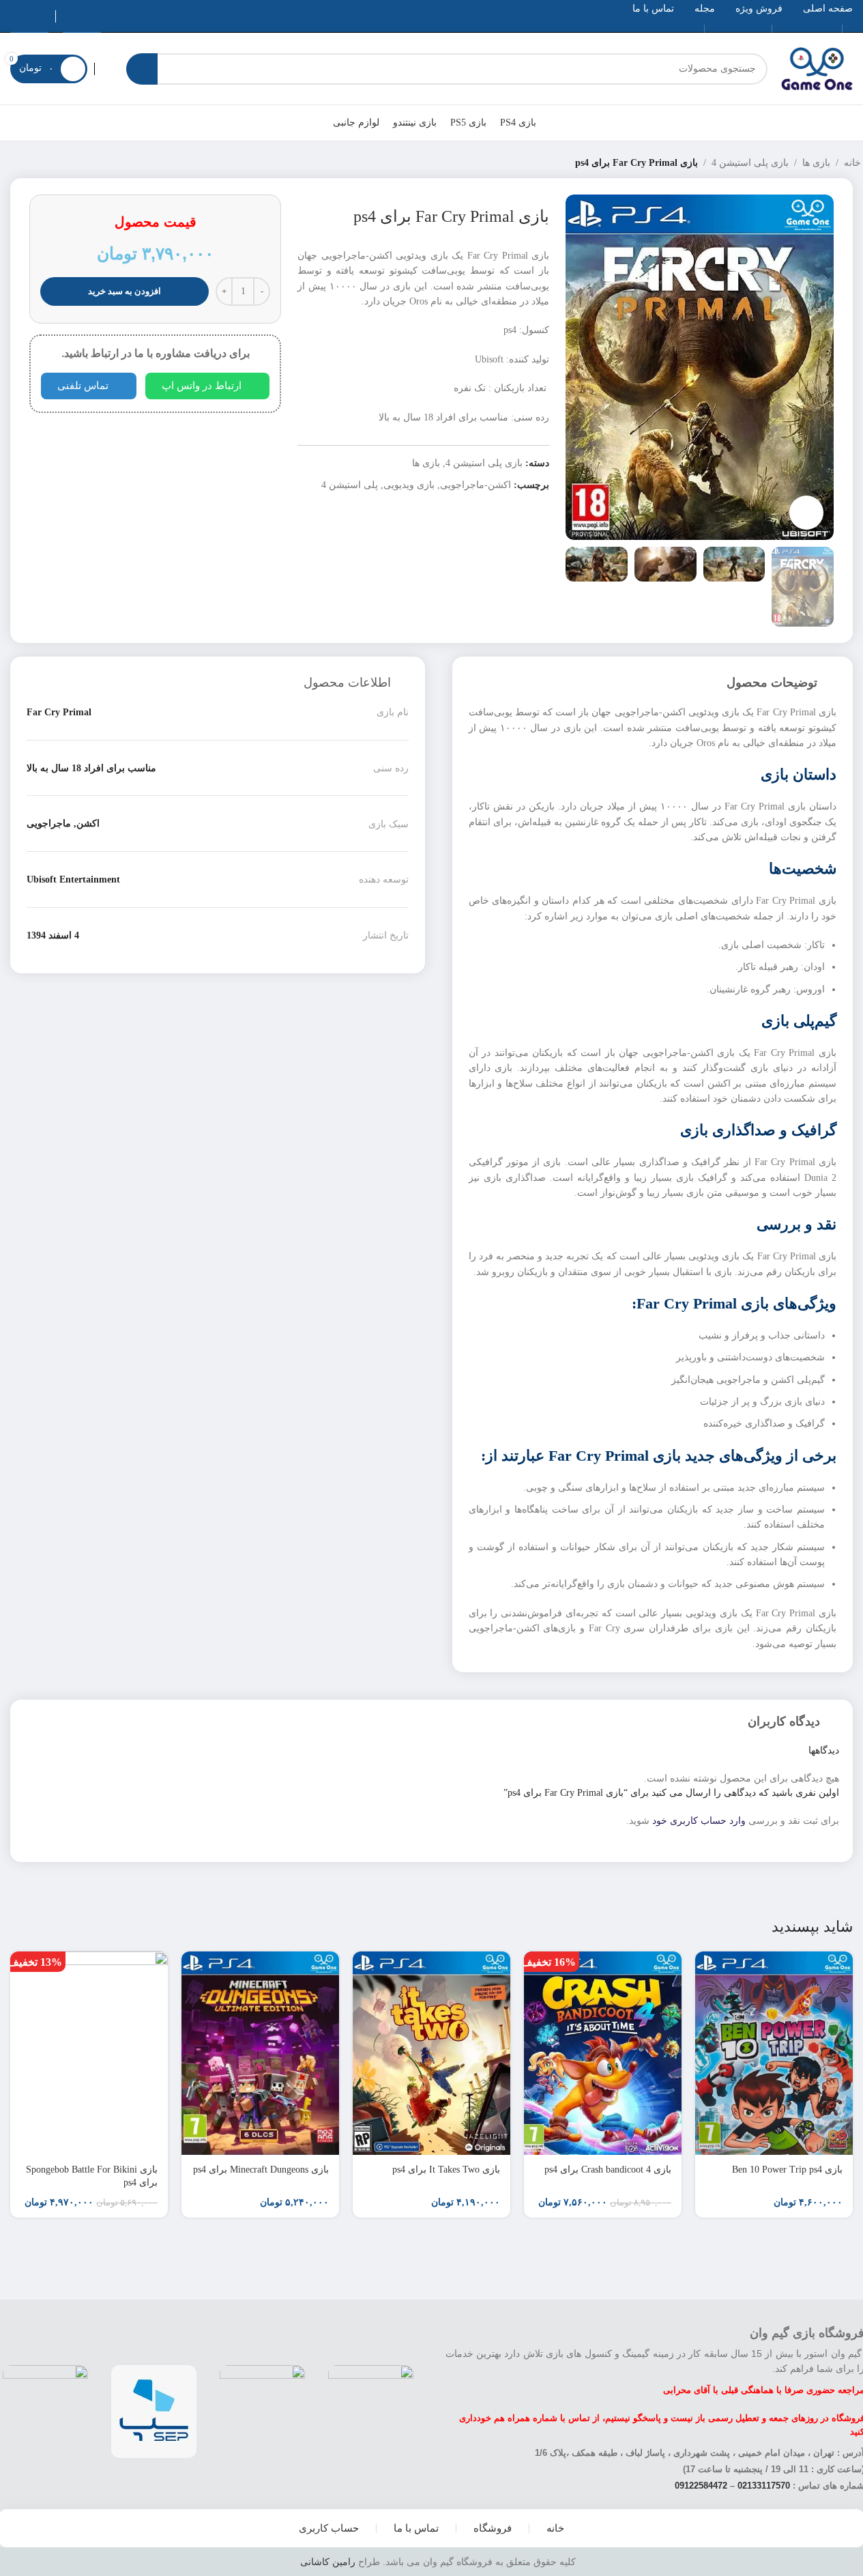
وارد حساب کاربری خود (699, 1821)
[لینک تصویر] (371, 2410)
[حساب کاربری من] (107, 69)
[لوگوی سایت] (817, 68)
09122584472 (701, 2486)
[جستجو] (142, 69)
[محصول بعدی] (10, 163)
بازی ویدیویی (409, 485)
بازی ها (816, 163)
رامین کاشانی (328, 2562)
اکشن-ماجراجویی (476, 485)
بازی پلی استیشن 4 (750, 163)
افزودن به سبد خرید (125, 291)
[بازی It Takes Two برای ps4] (431, 2053)
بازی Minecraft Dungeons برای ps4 (261, 2170)
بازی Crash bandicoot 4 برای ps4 (608, 2170)
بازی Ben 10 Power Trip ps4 (787, 2170)
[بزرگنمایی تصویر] (806, 513)
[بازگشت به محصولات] (27, 163)
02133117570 (764, 2486)
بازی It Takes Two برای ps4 (446, 2170)
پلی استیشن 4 (350, 485)
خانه (852, 163)
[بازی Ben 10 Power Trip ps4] (774, 2053)
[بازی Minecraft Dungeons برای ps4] (260, 2053)
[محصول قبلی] (43, 163)
